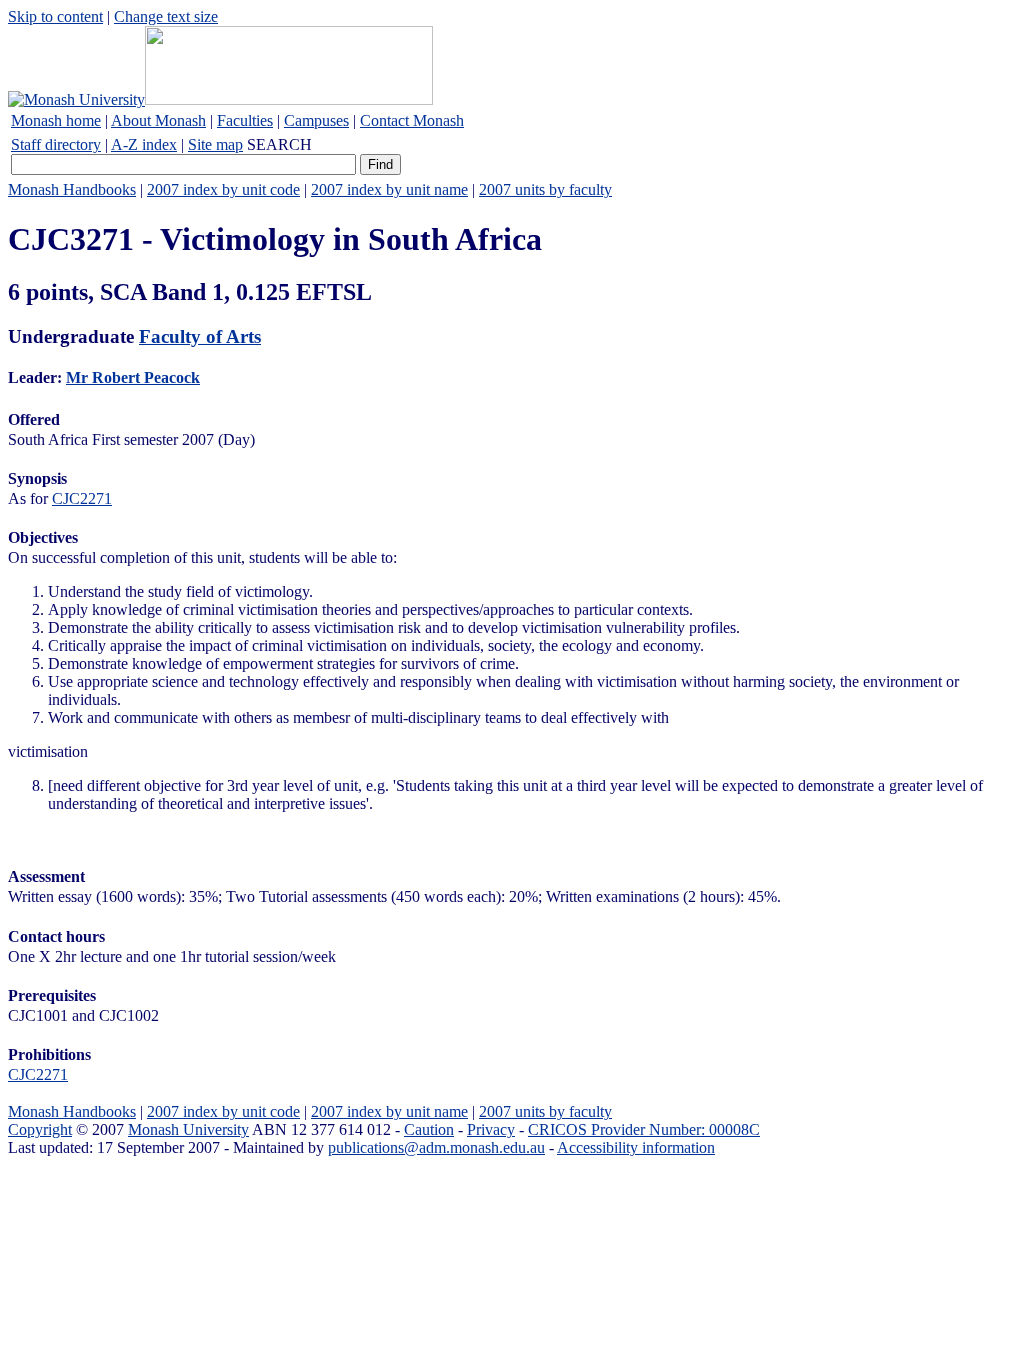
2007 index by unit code (223, 189)
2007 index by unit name (389, 189)
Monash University (188, 1129)
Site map (215, 144)
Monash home (56, 120)
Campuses (316, 120)
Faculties (245, 120)
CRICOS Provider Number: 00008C (644, 1129)
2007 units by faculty (545, 189)
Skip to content (55, 16)
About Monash (158, 120)
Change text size (166, 16)
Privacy (491, 1129)
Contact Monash (412, 120)
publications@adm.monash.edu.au (436, 1147)
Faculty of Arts (200, 336)
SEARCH (279, 144)
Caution (429, 1129)
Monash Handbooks (72, 189)
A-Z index (144, 144)
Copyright (40, 1129)
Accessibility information (636, 1147)
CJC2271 (82, 498)
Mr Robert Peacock (133, 377)
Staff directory (56, 144)
